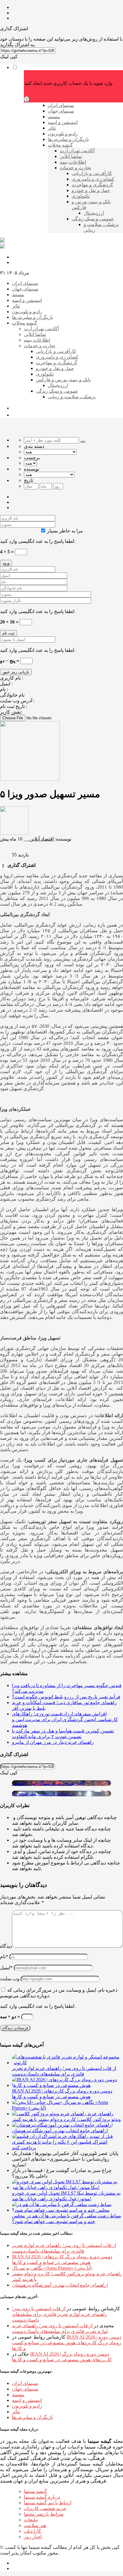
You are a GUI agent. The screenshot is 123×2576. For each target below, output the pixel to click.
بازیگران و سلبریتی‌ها (33, 2417)
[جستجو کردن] (83, 442)
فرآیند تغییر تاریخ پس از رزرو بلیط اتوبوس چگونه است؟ (66, 1697)
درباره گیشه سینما (42, 2497)
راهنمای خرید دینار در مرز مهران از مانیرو (53, 1742)
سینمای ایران (25, 2383)
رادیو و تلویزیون (27, 2406)
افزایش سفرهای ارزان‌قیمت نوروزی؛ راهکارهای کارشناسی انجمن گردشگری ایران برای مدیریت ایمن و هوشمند (65, 1719)
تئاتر (16, 2412)
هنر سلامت (35, 2525)
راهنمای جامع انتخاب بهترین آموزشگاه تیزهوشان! (60, 2285)
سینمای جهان (25, 2389)
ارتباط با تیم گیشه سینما (48, 2503)
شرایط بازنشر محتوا (44, 2514)
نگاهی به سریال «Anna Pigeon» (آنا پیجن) (52, 2268)
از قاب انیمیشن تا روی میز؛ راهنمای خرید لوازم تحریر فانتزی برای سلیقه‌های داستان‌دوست (59, 2314)
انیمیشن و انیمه (27, 2400)
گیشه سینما (35, 2491)
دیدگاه (6, 1946)
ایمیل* (6, 1968)
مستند (18, 2395)
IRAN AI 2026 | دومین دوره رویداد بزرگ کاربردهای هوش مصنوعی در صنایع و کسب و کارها (67, 2343)
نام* (4, 1957)
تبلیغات (31, 2520)
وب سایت (10, 1979)
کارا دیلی (33, 2531)
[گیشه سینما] (2, 241)
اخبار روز (33, 2537)
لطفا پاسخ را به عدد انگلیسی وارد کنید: (38, 541)
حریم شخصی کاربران (45, 2508)
